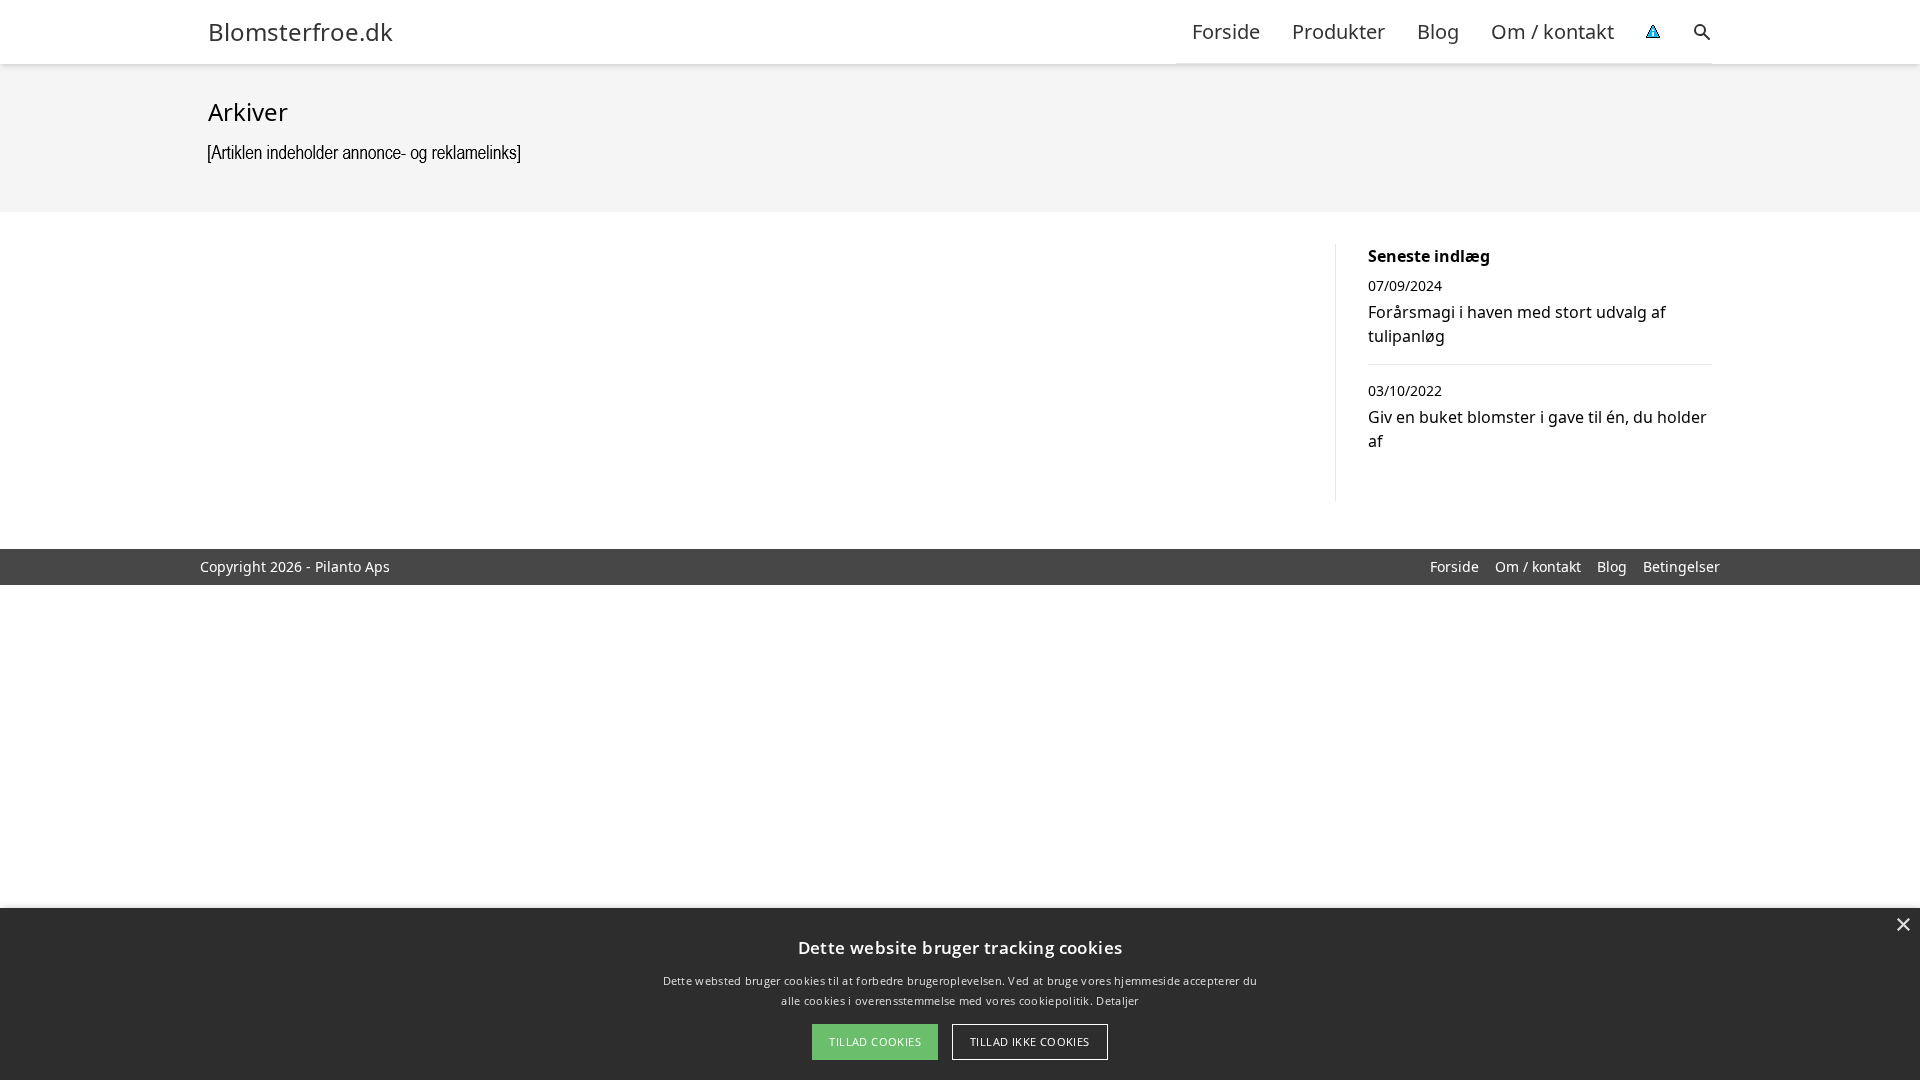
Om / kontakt (1552, 31)
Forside (1226, 31)
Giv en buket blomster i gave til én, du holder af (1537, 429)
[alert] (960, 994)
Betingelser (1681, 566)
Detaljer (1117, 1000)
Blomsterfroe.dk (300, 32)
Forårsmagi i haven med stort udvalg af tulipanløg (1517, 324)
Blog (1438, 31)
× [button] (1902, 925)
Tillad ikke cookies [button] (1030, 1041)
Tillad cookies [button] (875, 1041)
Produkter (1338, 31)
